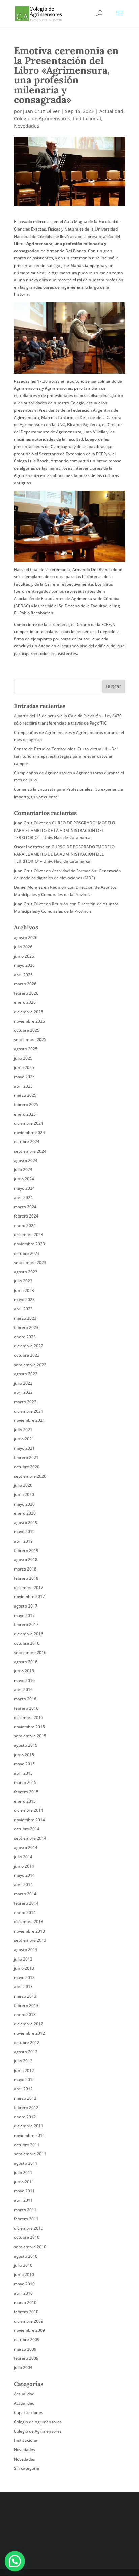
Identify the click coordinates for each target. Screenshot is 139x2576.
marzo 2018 (25, 1569)
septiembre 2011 (30, 2154)
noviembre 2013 (29, 1931)
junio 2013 (24, 1968)
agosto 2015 (26, 1745)
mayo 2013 (24, 1978)
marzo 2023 (25, 1318)
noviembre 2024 (29, 1133)
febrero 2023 (26, 1327)
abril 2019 (23, 1541)
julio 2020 (23, 1485)
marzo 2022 (25, 1402)
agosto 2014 (26, 1848)
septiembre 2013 (30, 1940)
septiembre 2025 (30, 1040)
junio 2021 (24, 1439)
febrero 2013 (26, 2005)
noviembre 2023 (29, 1244)
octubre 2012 (27, 2042)
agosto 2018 (26, 1560)
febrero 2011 (26, 2219)
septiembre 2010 (30, 2247)
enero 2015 (25, 1801)
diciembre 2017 (29, 1587)
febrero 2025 (26, 1105)
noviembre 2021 (29, 1420)
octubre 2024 (27, 1142)
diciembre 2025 (29, 1012)
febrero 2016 (26, 1708)
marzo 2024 (25, 1207)
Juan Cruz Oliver (41, 111)
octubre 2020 (27, 1467)
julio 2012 (23, 2061)
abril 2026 (23, 975)
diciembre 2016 (29, 1634)
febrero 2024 (26, 1216)
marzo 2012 (25, 2098)
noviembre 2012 (29, 2033)
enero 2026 (25, 1002)
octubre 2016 (27, 1643)
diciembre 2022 (29, 1346)
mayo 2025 (24, 1077)
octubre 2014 (27, 1829)
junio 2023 (24, 1290)
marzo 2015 (25, 1782)
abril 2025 (23, 1086)
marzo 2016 (25, 1699)
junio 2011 (24, 2182)
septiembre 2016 (30, 1652)
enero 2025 (25, 1114)
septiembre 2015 (30, 1736)
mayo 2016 (24, 1680)
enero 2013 (25, 2015)
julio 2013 (23, 1959)
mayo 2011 (24, 2191)
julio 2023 (23, 1281)
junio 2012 (24, 2070)
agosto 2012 (26, 2052)
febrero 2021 (26, 1458)
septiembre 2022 (30, 1365)
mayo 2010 (24, 2284)
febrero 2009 (26, 2358)
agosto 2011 (26, 2163)
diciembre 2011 (29, 2126)
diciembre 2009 (29, 2321)
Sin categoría (26, 2468)
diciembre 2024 (29, 1123)
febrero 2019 (26, 1550)
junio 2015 (24, 1755)
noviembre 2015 (29, 1727)
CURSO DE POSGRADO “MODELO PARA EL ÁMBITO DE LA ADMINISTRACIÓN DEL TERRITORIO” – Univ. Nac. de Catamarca (64, 830)
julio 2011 (23, 2172)
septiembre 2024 (30, 1151)
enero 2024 (25, 1225)
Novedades (26, 126)
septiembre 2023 (30, 1262)
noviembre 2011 (29, 2135)
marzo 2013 (25, 1996)
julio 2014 (23, 1857)
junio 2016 (24, 1671)
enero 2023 (25, 1337)
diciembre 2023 (29, 1234)
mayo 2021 (24, 1448)
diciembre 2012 (29, 2024)
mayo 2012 (24, 2079)
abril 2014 (23, 1885)
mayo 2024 (24, 1188)
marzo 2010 (25, 2303)
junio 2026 (24, 956)
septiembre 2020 (30, 1476)
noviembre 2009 (29, 2330)
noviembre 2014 (29, 1820)
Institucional (87, 119)
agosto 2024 (26, 1160)
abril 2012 (23, 2089)
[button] (15, 2561)
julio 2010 (23, 2265)
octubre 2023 (27, 1253)
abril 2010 (23, 2293)
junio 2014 (24, 1866)
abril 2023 (23, 1309)
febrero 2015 (26, 1792)
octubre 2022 (27, 1355)
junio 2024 (24, 1179)
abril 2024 (23, 1197)
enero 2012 (25, 2117)
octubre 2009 (27, 2340)
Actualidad (111, 111)
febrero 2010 (26, 2312)
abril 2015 (23, 1773)
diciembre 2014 (29, 1810)
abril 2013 (23, 1987)
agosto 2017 (26, 1606)
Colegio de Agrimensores (42, 119)
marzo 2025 (25, 1095)
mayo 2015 (24, 1764)
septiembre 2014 (30, 1838)
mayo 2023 (24, 1299)
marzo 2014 (25, 1894)
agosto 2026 (26, 937)
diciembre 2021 (29, 1411)
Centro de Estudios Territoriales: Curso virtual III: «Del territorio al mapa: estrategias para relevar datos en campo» (66, 756)
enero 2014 (25, 1913)
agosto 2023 (26, 1272)
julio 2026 (23, 947)
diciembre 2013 (29, 1922)
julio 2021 (23, 1430)
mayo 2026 (24, 965)
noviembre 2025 (29, 1021)
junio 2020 (24, 1495)
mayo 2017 (24, 1615)
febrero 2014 (26, 1903)
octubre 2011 (27, 2145)
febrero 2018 (26, 1578)
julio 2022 (23, 1383)
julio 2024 (23, 1170)
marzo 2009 (25, 2349)
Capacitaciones (29, 2413)
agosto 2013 (26, 1950)
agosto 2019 (26, 1523)
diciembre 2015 (29, 1717)
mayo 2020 (24, 1504)
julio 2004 (23, 2368)
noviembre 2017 (29, 1597)
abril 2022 (23, 1392)
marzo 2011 (25, 2210)
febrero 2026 (26, 993)
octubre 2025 (27, 1030)
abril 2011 (23, 2200)
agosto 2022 (26, 1374)
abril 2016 (23, 1689)
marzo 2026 (25, 984)
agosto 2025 (26, 1049)
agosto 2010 (26, 2256)
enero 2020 (25, 1513)
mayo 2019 (24, 1532)
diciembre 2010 (29, 2228)
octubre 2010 (27, 2237)
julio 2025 (23, 1058)
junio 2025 (24, 1068)
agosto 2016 (26, 1662)
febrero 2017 (26, 1625)
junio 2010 (24, 2275)
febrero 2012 (26, 2107)
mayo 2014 (24, 1875)
